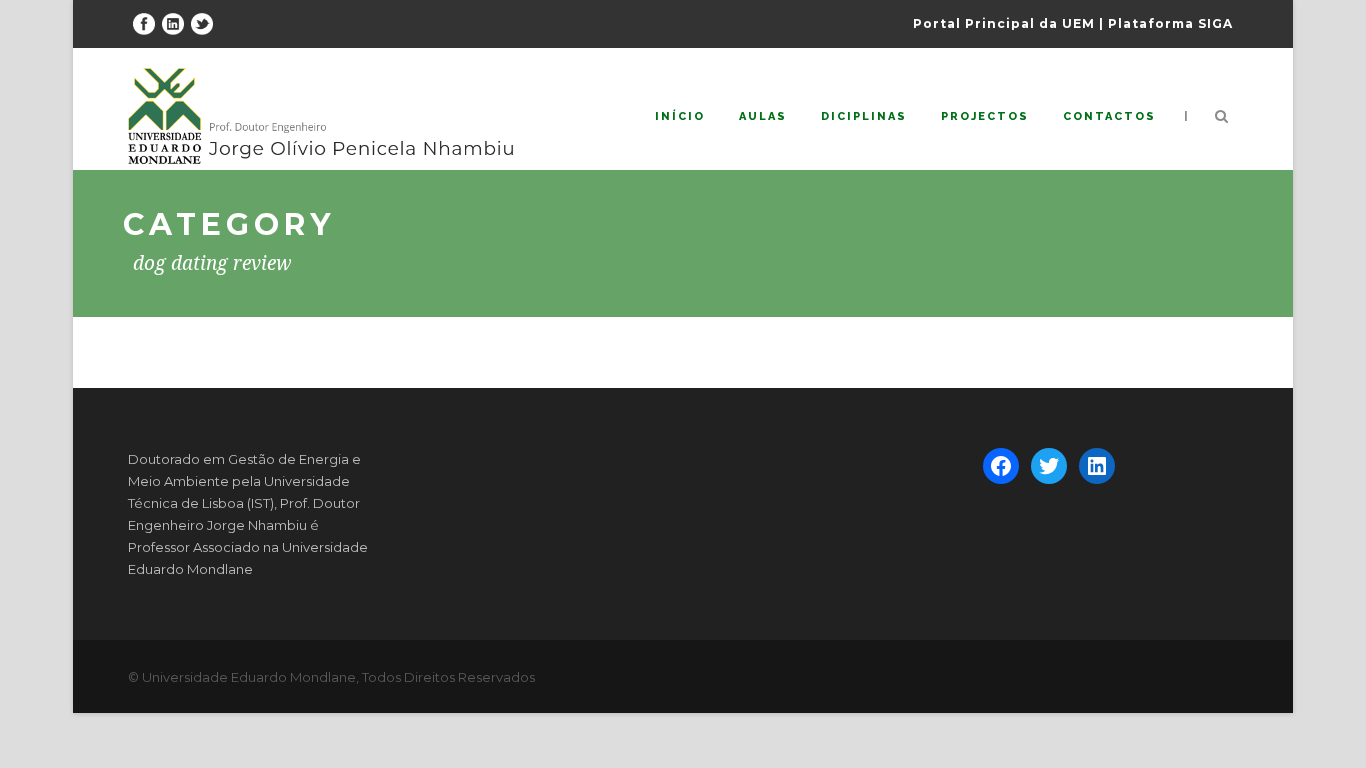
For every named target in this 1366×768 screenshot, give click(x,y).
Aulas (763, 116)
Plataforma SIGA (1170, 23)
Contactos (1109, 116)
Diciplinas (864, 116)
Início (680, 116)
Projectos (985, 116)
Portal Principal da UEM (1004, 23)
